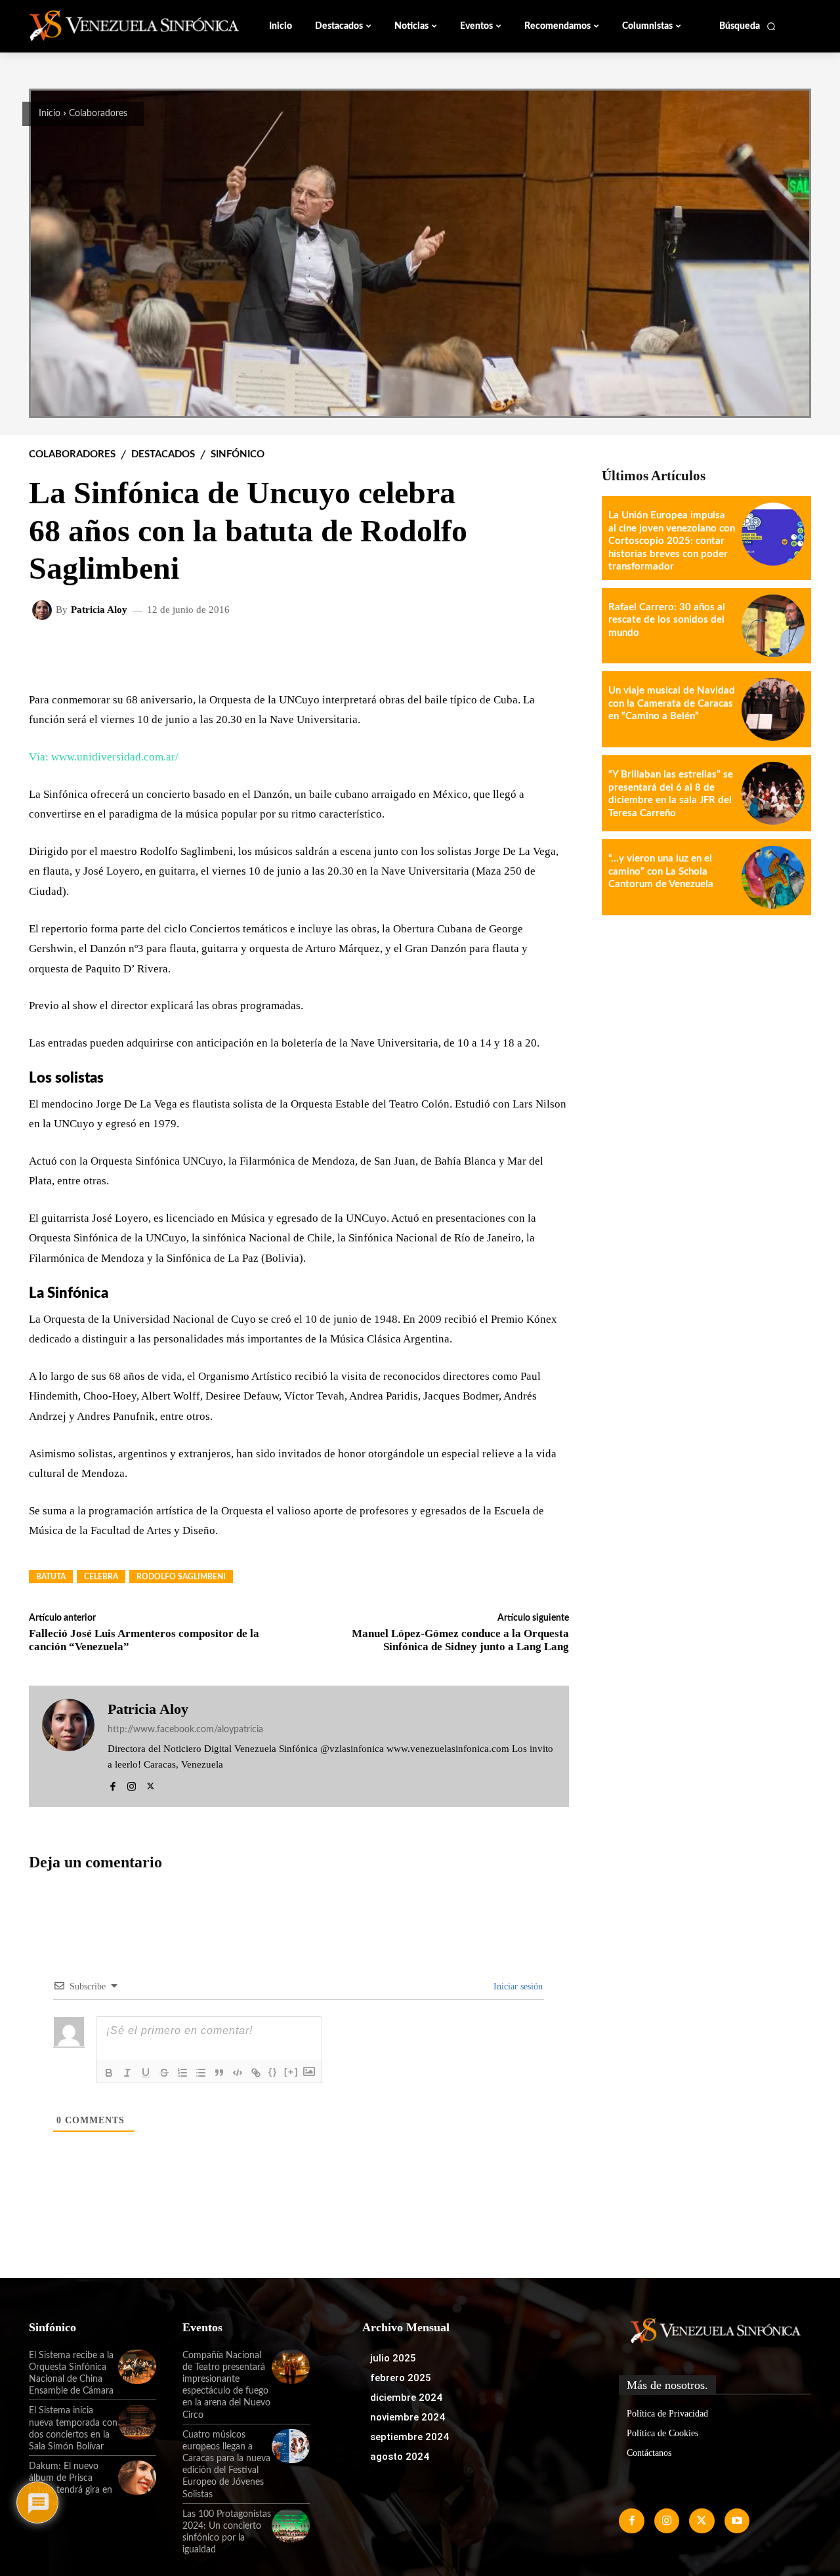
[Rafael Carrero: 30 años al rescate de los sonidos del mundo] (773, 626)
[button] (748, 26)
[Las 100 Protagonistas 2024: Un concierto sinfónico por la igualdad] (291, 2525)
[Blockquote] (219, 2073)
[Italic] (127, 2073)
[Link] (256, 2073)
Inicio (50, 114)
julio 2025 (393, 2358)
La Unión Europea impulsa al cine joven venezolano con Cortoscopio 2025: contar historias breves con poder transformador (672, 541)
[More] (549, 653)
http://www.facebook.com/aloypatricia (185, 1730)
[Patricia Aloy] (44, 610)
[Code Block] (238, 2073)
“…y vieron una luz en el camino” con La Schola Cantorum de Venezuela (661, 871)
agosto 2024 (400, 2457)
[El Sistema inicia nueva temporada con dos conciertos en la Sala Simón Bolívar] (137, 2422)
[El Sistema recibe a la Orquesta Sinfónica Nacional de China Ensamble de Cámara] (137, 2367)
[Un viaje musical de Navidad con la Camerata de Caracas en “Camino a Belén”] (773, 709)
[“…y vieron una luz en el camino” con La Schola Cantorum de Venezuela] (773, 877)
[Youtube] (737, 2521)
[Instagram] (132, 1784)
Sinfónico (238, 454)
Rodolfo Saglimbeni (181, 1577)
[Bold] (109, 2073)
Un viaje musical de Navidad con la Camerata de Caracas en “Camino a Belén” (672, 703)
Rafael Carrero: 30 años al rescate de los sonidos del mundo (667, 620)
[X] (151, 1784)
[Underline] (146, 2073)
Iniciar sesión (517, 1986)
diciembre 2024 (406, 2398)
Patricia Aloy (99, 610)
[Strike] (164, 2073)
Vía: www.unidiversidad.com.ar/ (104, 757)
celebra (101, 1577)
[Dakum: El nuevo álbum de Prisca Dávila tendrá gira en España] (137, 2478)
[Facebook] (113, 1784)
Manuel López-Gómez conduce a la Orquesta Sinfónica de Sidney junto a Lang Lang (460, 1640)
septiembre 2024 (409, 2437)
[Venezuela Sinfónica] (117, 26)
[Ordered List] (182, 2073)
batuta (51, 1577)
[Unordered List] (201, 2073)
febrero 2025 (401, 2378)
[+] (291, 2072)
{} (273, 2072)
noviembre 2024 (408, 2417)
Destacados (163, 454)
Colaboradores (98, 114)
